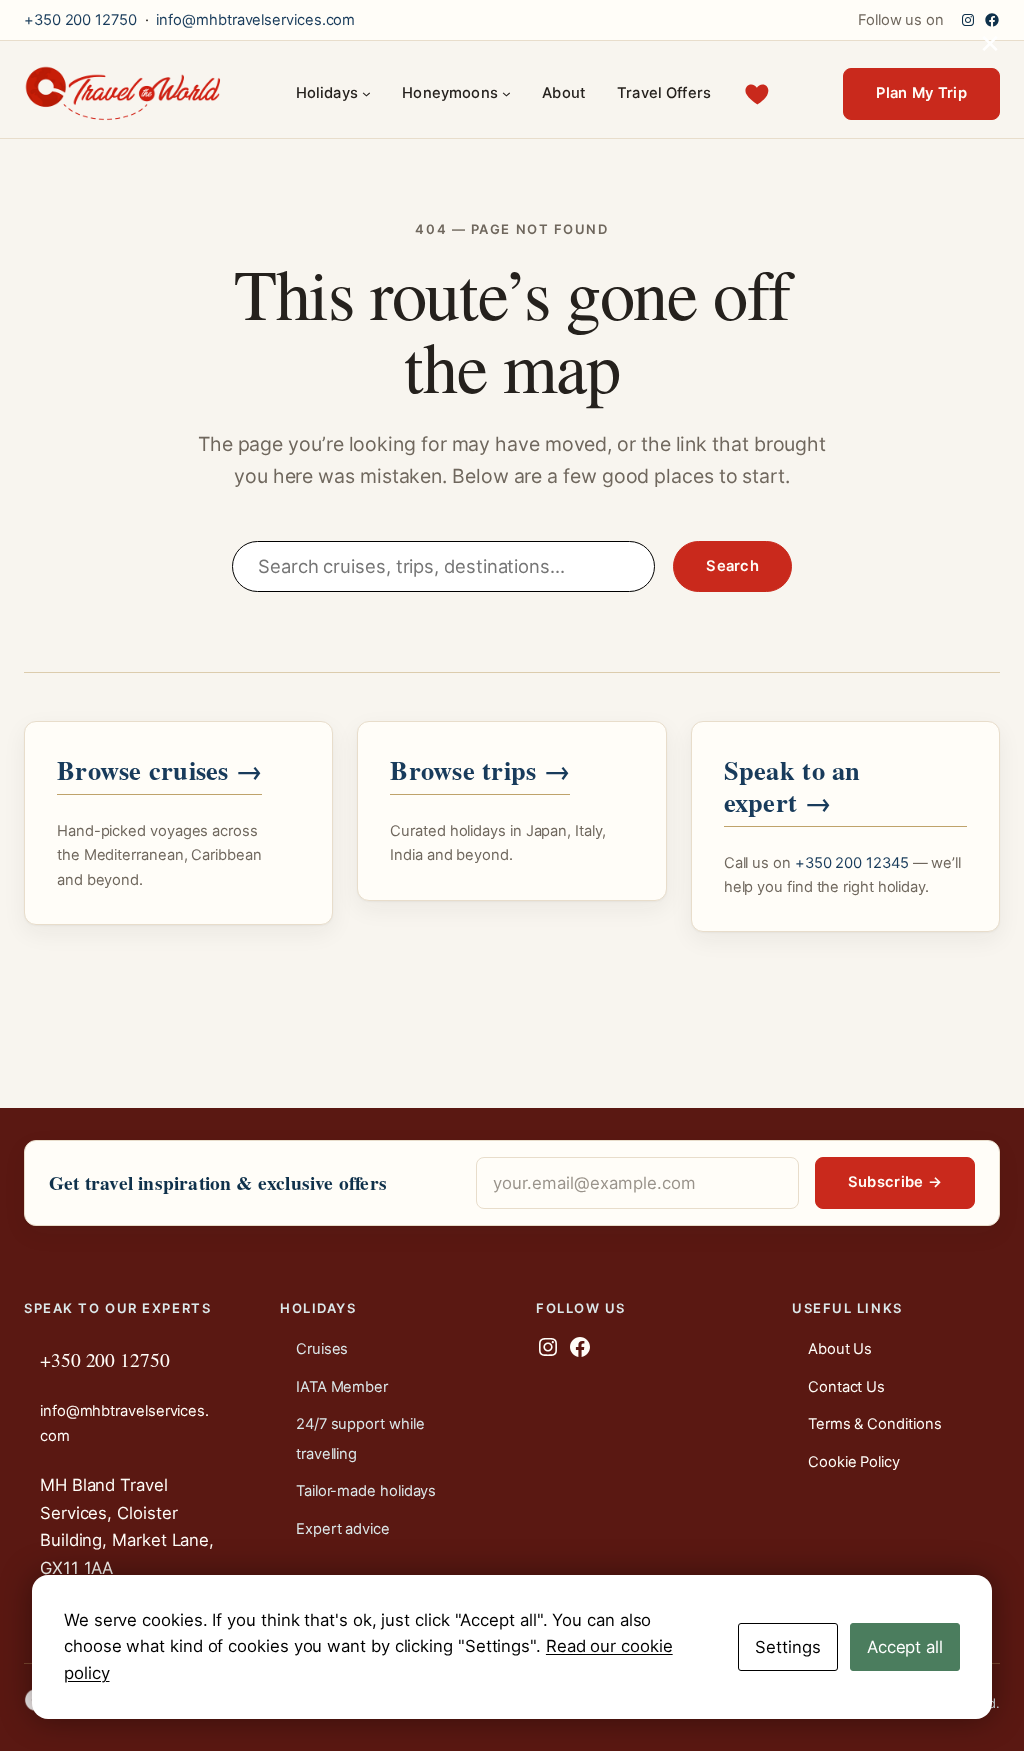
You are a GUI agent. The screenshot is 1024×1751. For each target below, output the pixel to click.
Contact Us (846, 1387)
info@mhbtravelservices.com (255, 20)
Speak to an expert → (792, 785)
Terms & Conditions (875, 1424)
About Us (840, 1349)
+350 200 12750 (80, 20)
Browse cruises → (159, 769)
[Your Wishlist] (757, 93)
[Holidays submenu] (366, 93)
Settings (787, 1647)
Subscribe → (895, 1182)
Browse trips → (480, 769)
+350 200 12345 (852, 863)
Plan (921, 93)
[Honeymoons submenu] (506, 93)
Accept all (905, 1647)
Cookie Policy (854, 1462)
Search (732, 566)
